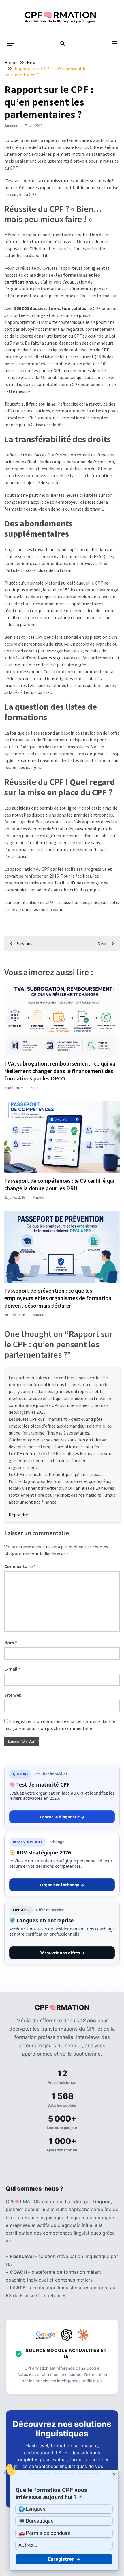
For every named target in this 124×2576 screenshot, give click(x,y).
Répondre (18, 1515)
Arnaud (36, 1088)
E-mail (12, 1669)
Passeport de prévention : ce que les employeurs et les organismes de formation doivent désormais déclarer (58, 1298)
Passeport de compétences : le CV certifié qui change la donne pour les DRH (59, 1184)
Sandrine (11, 126)
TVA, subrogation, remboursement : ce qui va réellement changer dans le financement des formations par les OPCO (60, 1071)
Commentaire (20, 1566)
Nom (11, 1643)
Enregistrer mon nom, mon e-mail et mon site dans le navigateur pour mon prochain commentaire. (60, 1725)
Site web (13, 1695)
